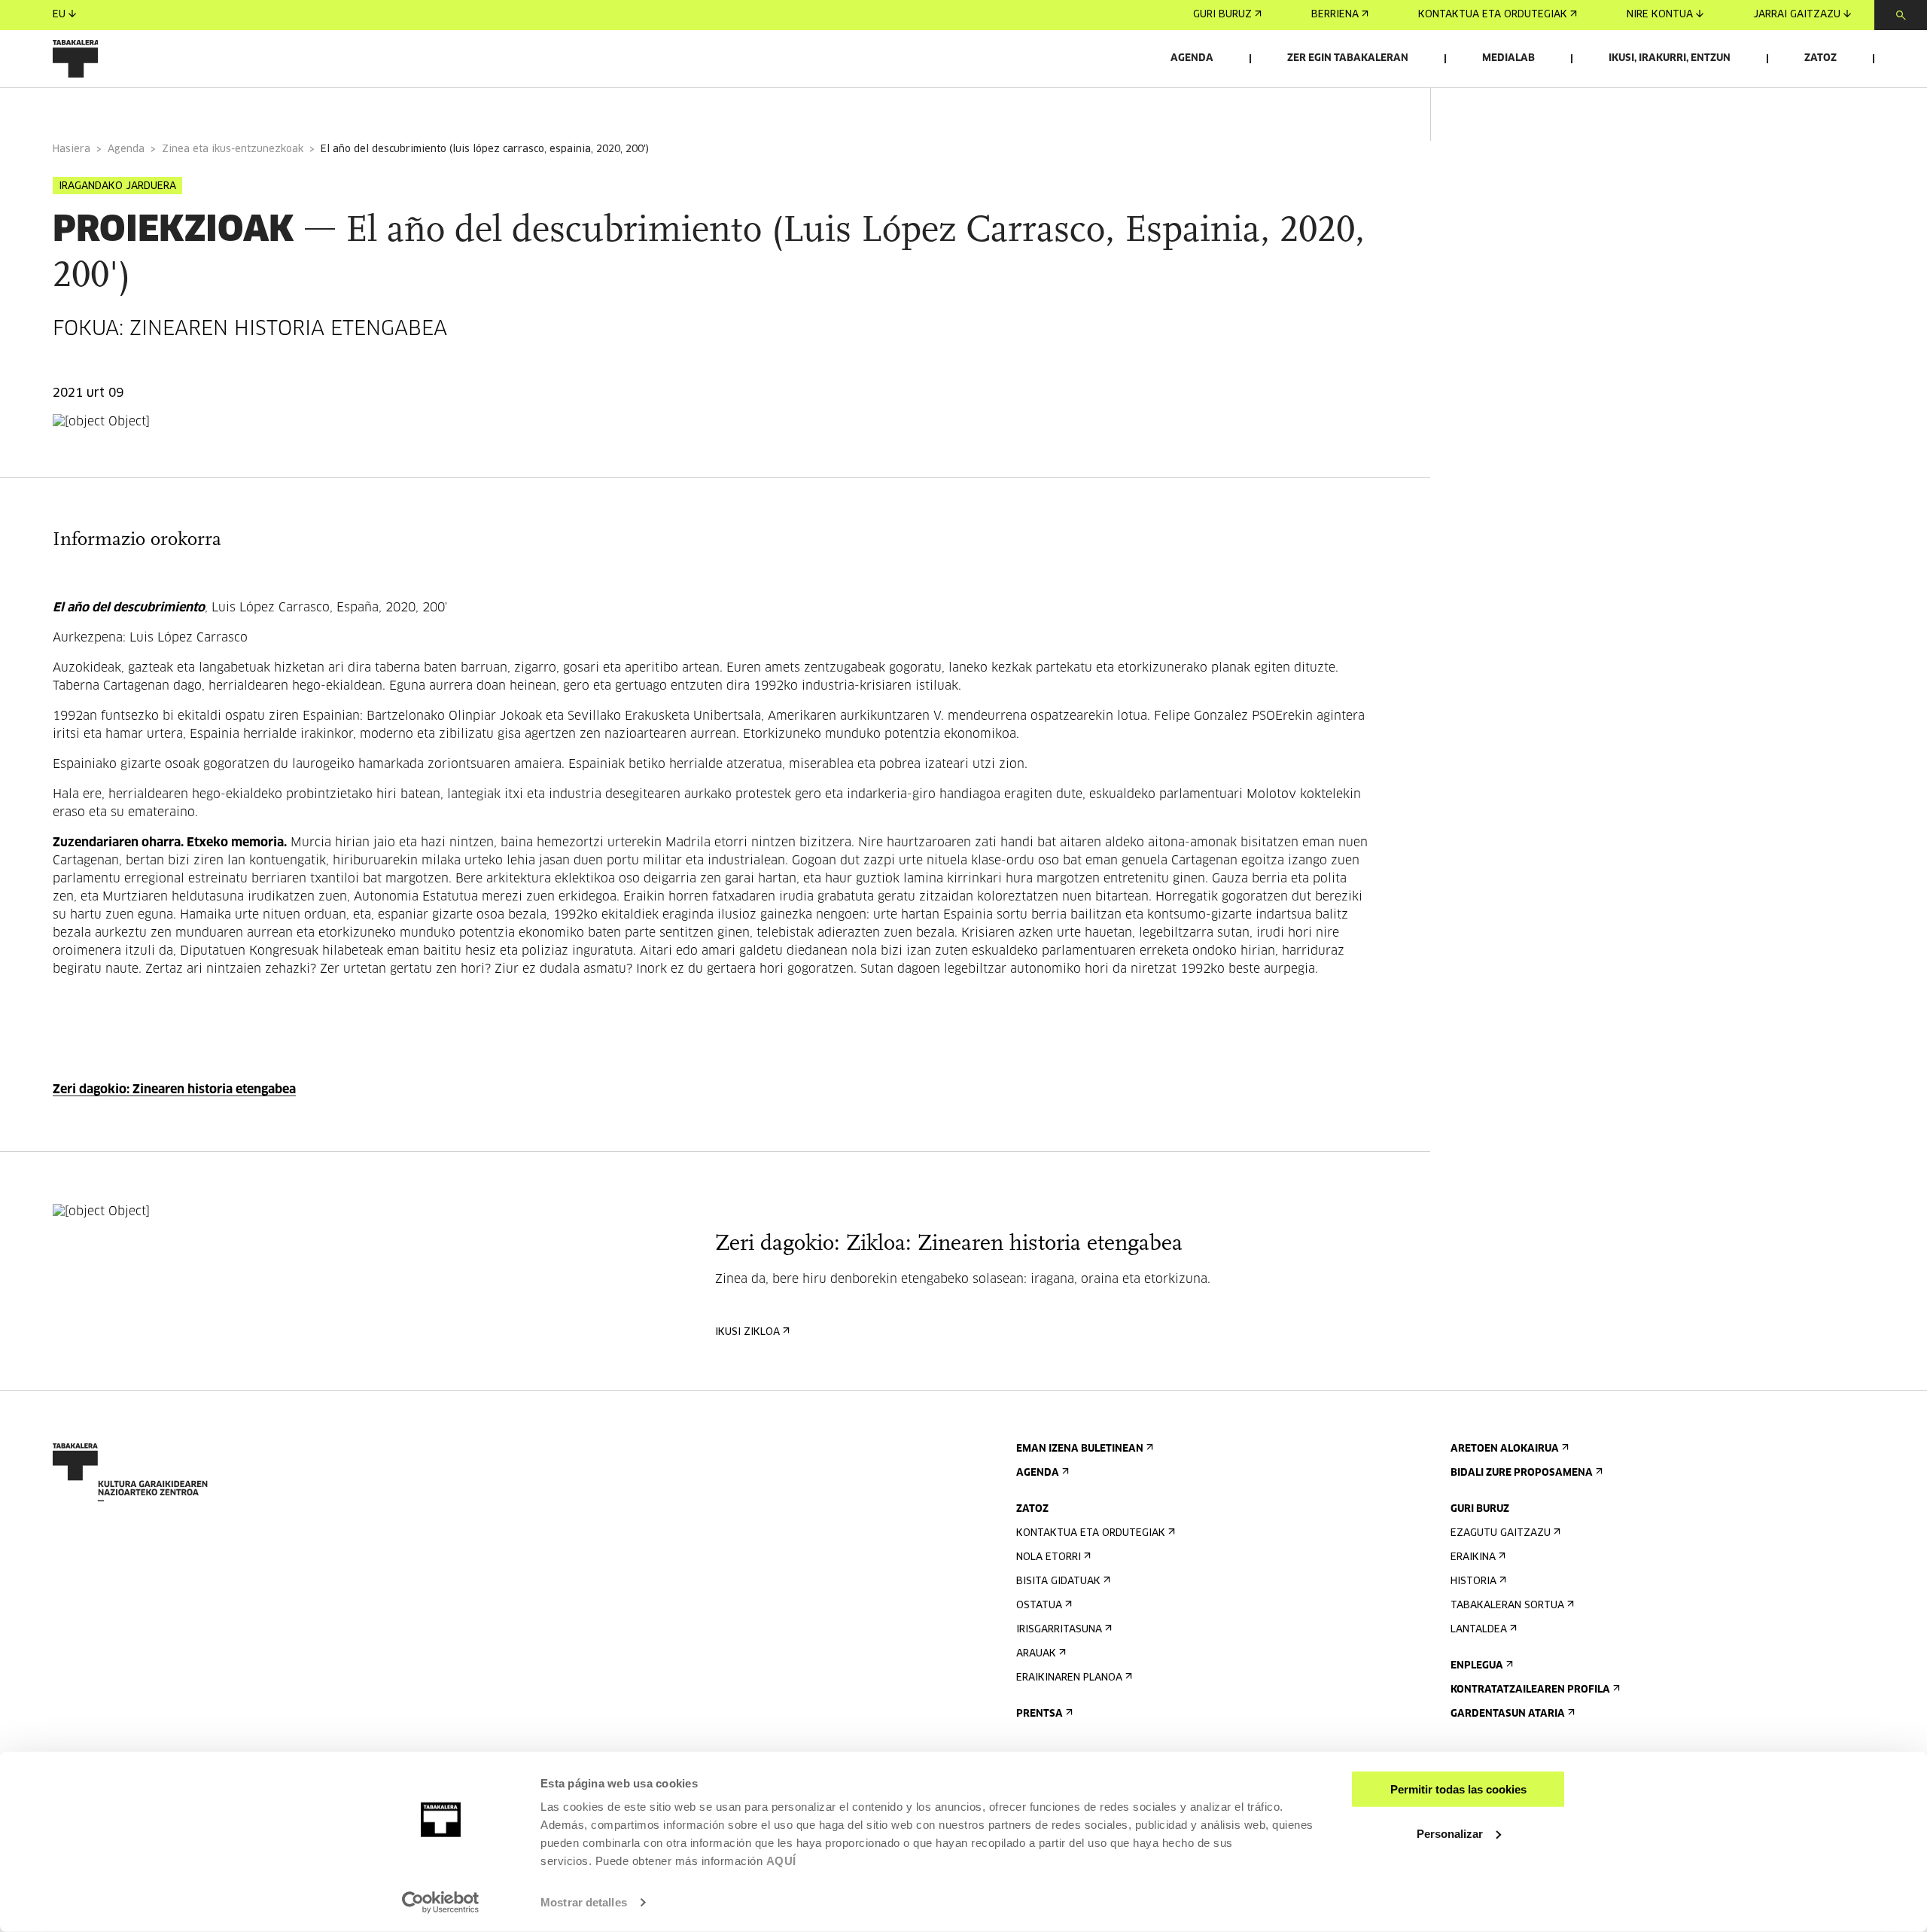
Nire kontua (1660, 15)
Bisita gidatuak (1058, 1582)
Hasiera (72, 149)
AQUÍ (781, 1861)
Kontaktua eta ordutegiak (1493, 15)
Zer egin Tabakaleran (1348, 58)
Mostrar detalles (584, 1902)
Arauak (1036, 1654)
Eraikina (1473, 1557)
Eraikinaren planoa (1069, 1678)
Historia (1473, 1582)
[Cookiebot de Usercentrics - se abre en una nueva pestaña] (441, 1903)
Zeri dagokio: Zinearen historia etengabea (174, 1089)
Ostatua (1039, 1606)
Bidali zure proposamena (1522, 1473)
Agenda (1192, 58)
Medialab (1508, 58)
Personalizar (1450, 1833)
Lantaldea (1479, 1630)
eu (59, 15)
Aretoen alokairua (1505, 1449)
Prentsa (1040, 1714)
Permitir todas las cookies (1458, 1789)
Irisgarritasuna (1059, 1630)
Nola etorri (1049, 1557)
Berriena (1335, 15)
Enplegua (1477, 1666)
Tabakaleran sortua (1507, 1606)
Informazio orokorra (114, 108)
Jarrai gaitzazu (1797, 15)
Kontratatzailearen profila (1530, 1690)
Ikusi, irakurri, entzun (1670, 58)
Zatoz (1820, 58)
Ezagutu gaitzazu (1501, 1533)
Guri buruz (1222, 15)
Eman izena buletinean (1080, 1449)
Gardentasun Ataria (1508, 1714)
